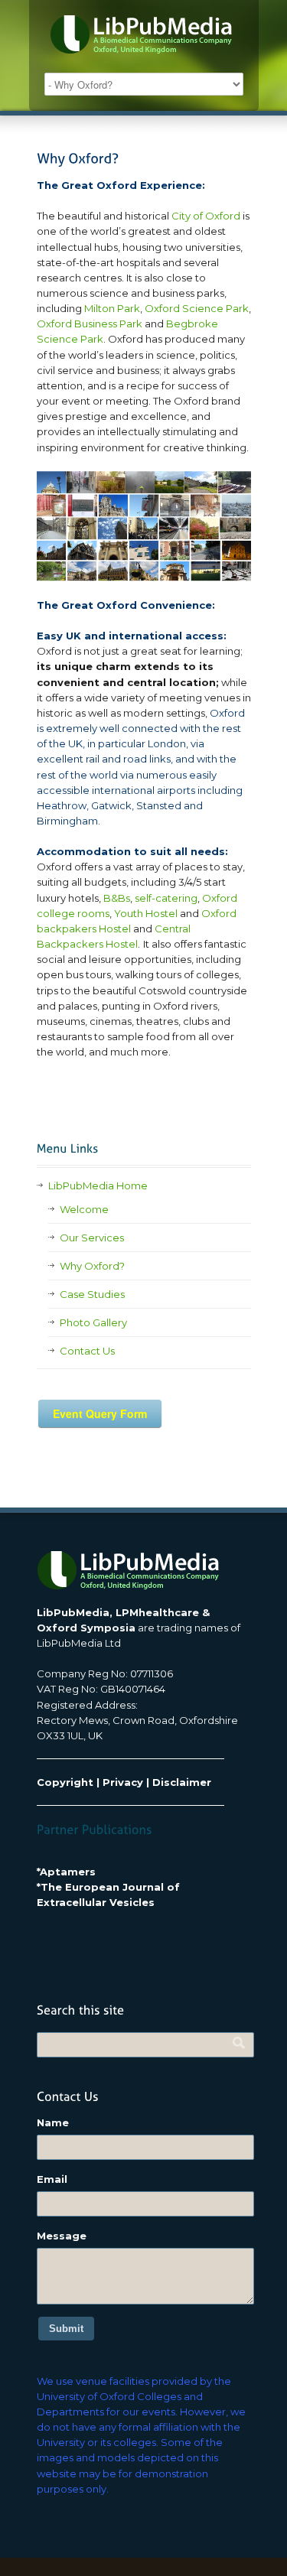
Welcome (84, 1209)
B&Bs (117, 898)
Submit (66, 2329)
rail (93, 759)
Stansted (159, 805)
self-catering (166, 898)
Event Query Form (100, 1413)
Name (53, 2122)
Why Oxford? (92, 1266)
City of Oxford (206, 216)
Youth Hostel (146, 913)
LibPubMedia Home (98, 1186)
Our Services (92, 1238)
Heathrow (62, 805)
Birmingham (67, 821)
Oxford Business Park (91, 324)
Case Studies (92, 1294)
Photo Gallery (93, 1322)
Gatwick (111, 805)
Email (52, 2179)
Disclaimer (182, 1782)
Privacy (123, 1782)
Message (62, 2236)
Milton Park (111, 308)
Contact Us (87, 1351)
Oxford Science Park (197, 308)
